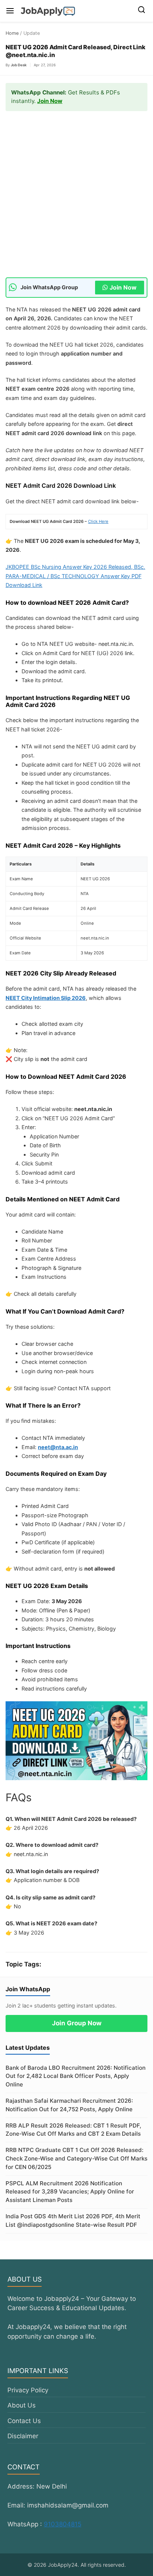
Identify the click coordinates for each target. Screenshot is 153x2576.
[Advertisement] (76, 198)
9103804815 (63, 2524)
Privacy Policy (28, 2390)
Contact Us (24, 2421)
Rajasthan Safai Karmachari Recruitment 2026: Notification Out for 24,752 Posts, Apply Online (69, 2105)
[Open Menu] (10, 11)
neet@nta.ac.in (58, 1447)
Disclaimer (23, 2436)
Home (12, 33)
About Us (22, 2405)
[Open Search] (141, 11)
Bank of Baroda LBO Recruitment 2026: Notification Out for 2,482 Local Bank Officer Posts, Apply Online (76, 2076)
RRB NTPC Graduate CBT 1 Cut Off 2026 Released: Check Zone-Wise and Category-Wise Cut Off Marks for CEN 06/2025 (76, 2158)
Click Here (98, 521)
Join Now (50, 101)
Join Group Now (77, 2023)
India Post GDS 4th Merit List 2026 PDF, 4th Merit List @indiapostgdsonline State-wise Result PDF (73, 2220)
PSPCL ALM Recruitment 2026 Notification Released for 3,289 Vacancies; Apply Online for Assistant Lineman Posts (70, 2192)
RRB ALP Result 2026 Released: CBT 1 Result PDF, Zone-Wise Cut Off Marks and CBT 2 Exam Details (73, 2130)
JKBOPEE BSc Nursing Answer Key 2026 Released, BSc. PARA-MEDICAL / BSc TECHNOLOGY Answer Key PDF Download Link (75, 576)
